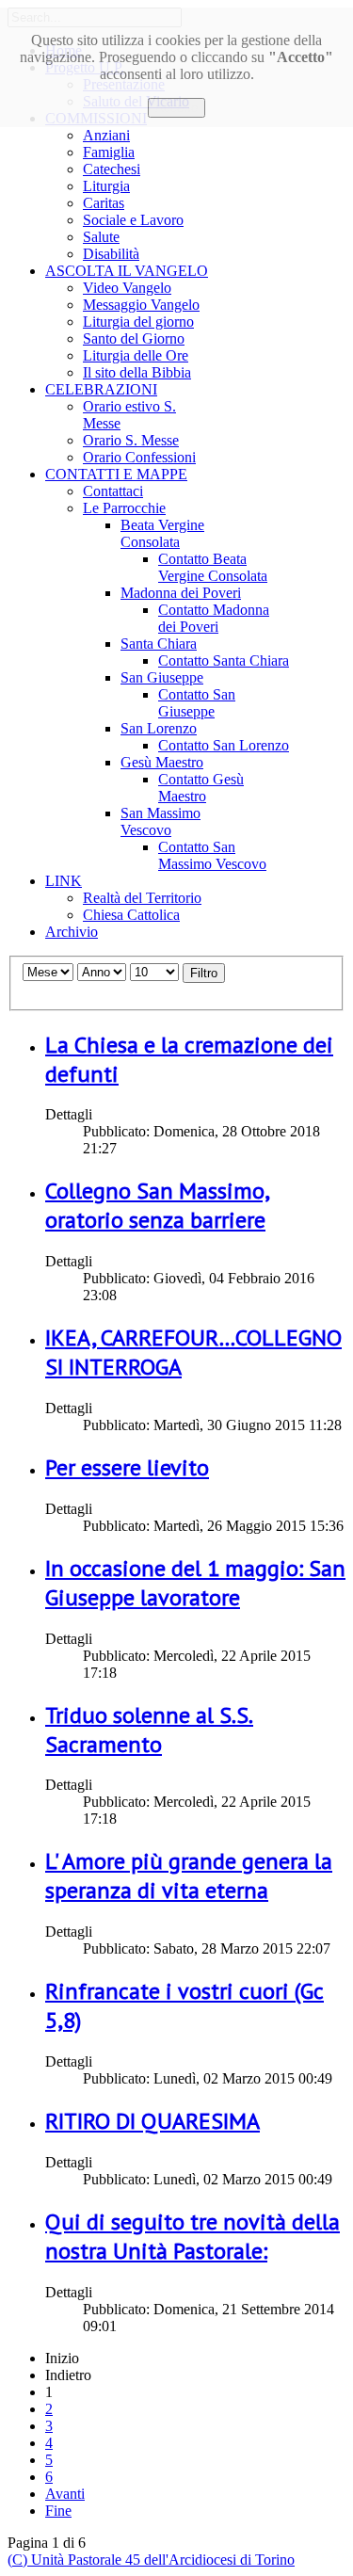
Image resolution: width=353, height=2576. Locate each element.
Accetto (176, 108)
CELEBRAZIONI (101, 389)
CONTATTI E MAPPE (116, 474)
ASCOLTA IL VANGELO (127, 271)
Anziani (106, 135)
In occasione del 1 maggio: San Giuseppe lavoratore (195, 1583)
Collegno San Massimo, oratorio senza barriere (158, 1205)
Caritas (104, 203)
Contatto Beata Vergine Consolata (213, 567)
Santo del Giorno (134, 338)
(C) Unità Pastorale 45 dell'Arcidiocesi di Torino (151, 2560)
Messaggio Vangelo (141, 305)
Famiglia (109, 152)
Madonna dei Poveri (181, 593)
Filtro (204, 973)
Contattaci (113, 491)
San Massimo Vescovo (160, 821)
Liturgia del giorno (138, 322)
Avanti (65, 2494)
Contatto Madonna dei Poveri (214, 618)
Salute (101, 237)
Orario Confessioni (139, 457)
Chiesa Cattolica (131, 915)
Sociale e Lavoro (133, 220)
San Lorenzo (159, 728)
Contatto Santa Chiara (224, 660)
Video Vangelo (127, 288)
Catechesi (112, 169)
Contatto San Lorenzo (224, 745)
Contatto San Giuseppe (197, 703)
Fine (58, 2511)
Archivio (72, 932)
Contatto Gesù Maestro (201, 788)
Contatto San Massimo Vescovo (212, 855)
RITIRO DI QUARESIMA (152, 2121)
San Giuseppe (162, 677)
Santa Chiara (159, 644)
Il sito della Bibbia (137, 372)
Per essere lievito (127, 1467)
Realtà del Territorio (142, 898)
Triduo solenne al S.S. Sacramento (149, 1730)
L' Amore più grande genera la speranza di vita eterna (189, 1876)
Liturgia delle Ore (136, 355)
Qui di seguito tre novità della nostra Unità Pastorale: (193, 2236)
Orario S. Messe (131, 440)
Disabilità (111, 254)
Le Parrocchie (124, 508)
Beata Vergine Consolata (162, 533)
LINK (64, 881)
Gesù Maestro (162, 762)
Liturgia (106, 186)
